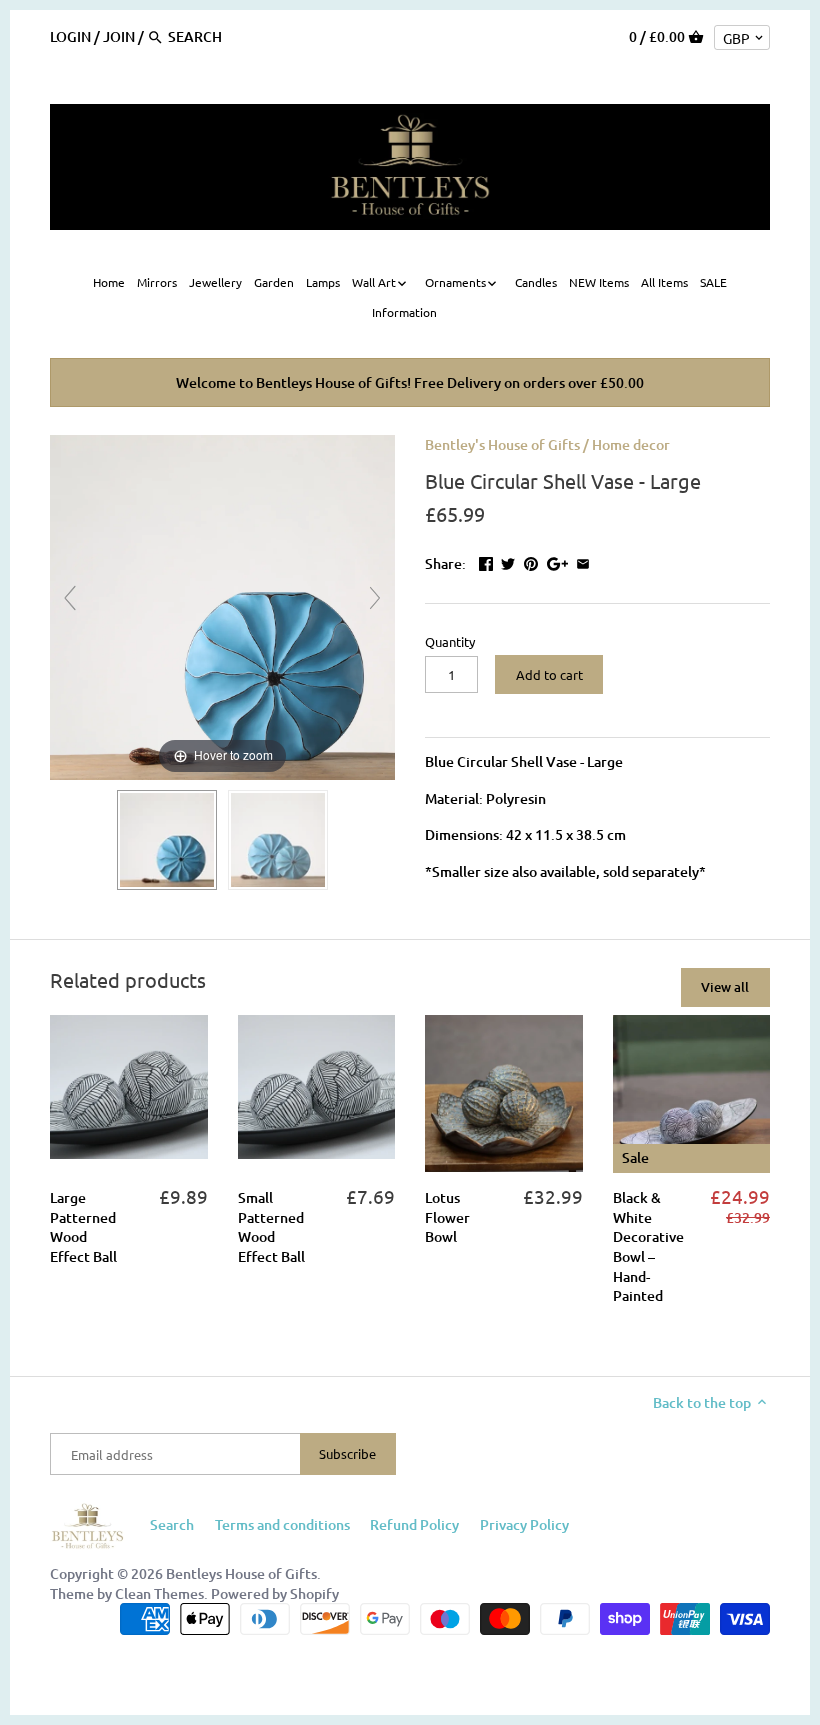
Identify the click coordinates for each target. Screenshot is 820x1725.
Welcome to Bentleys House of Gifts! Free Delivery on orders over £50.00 (410, 382)
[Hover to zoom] (222, 605)
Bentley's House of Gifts (502, 444)
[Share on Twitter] (508, 561)
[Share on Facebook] (486, 561)
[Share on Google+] (557, 561)
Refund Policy (414, 1524)
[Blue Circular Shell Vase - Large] (167, 840)
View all (725, 987)
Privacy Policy (524, 1524)
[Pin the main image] (531, 561)
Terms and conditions (282, 1524)
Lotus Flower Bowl (447, 1217)
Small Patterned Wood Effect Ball (271, 1227)
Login (70, 36)
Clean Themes (159, 1593)
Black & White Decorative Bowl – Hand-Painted (648, 1246)
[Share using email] (583, 561)
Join (119, 36)
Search (172, 1524)
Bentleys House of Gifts (241, 1573)
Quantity (450, 641)
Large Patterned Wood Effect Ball (83, 1227)
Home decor (631, 444)
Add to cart (549, 674)
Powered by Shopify (275, 1593)
